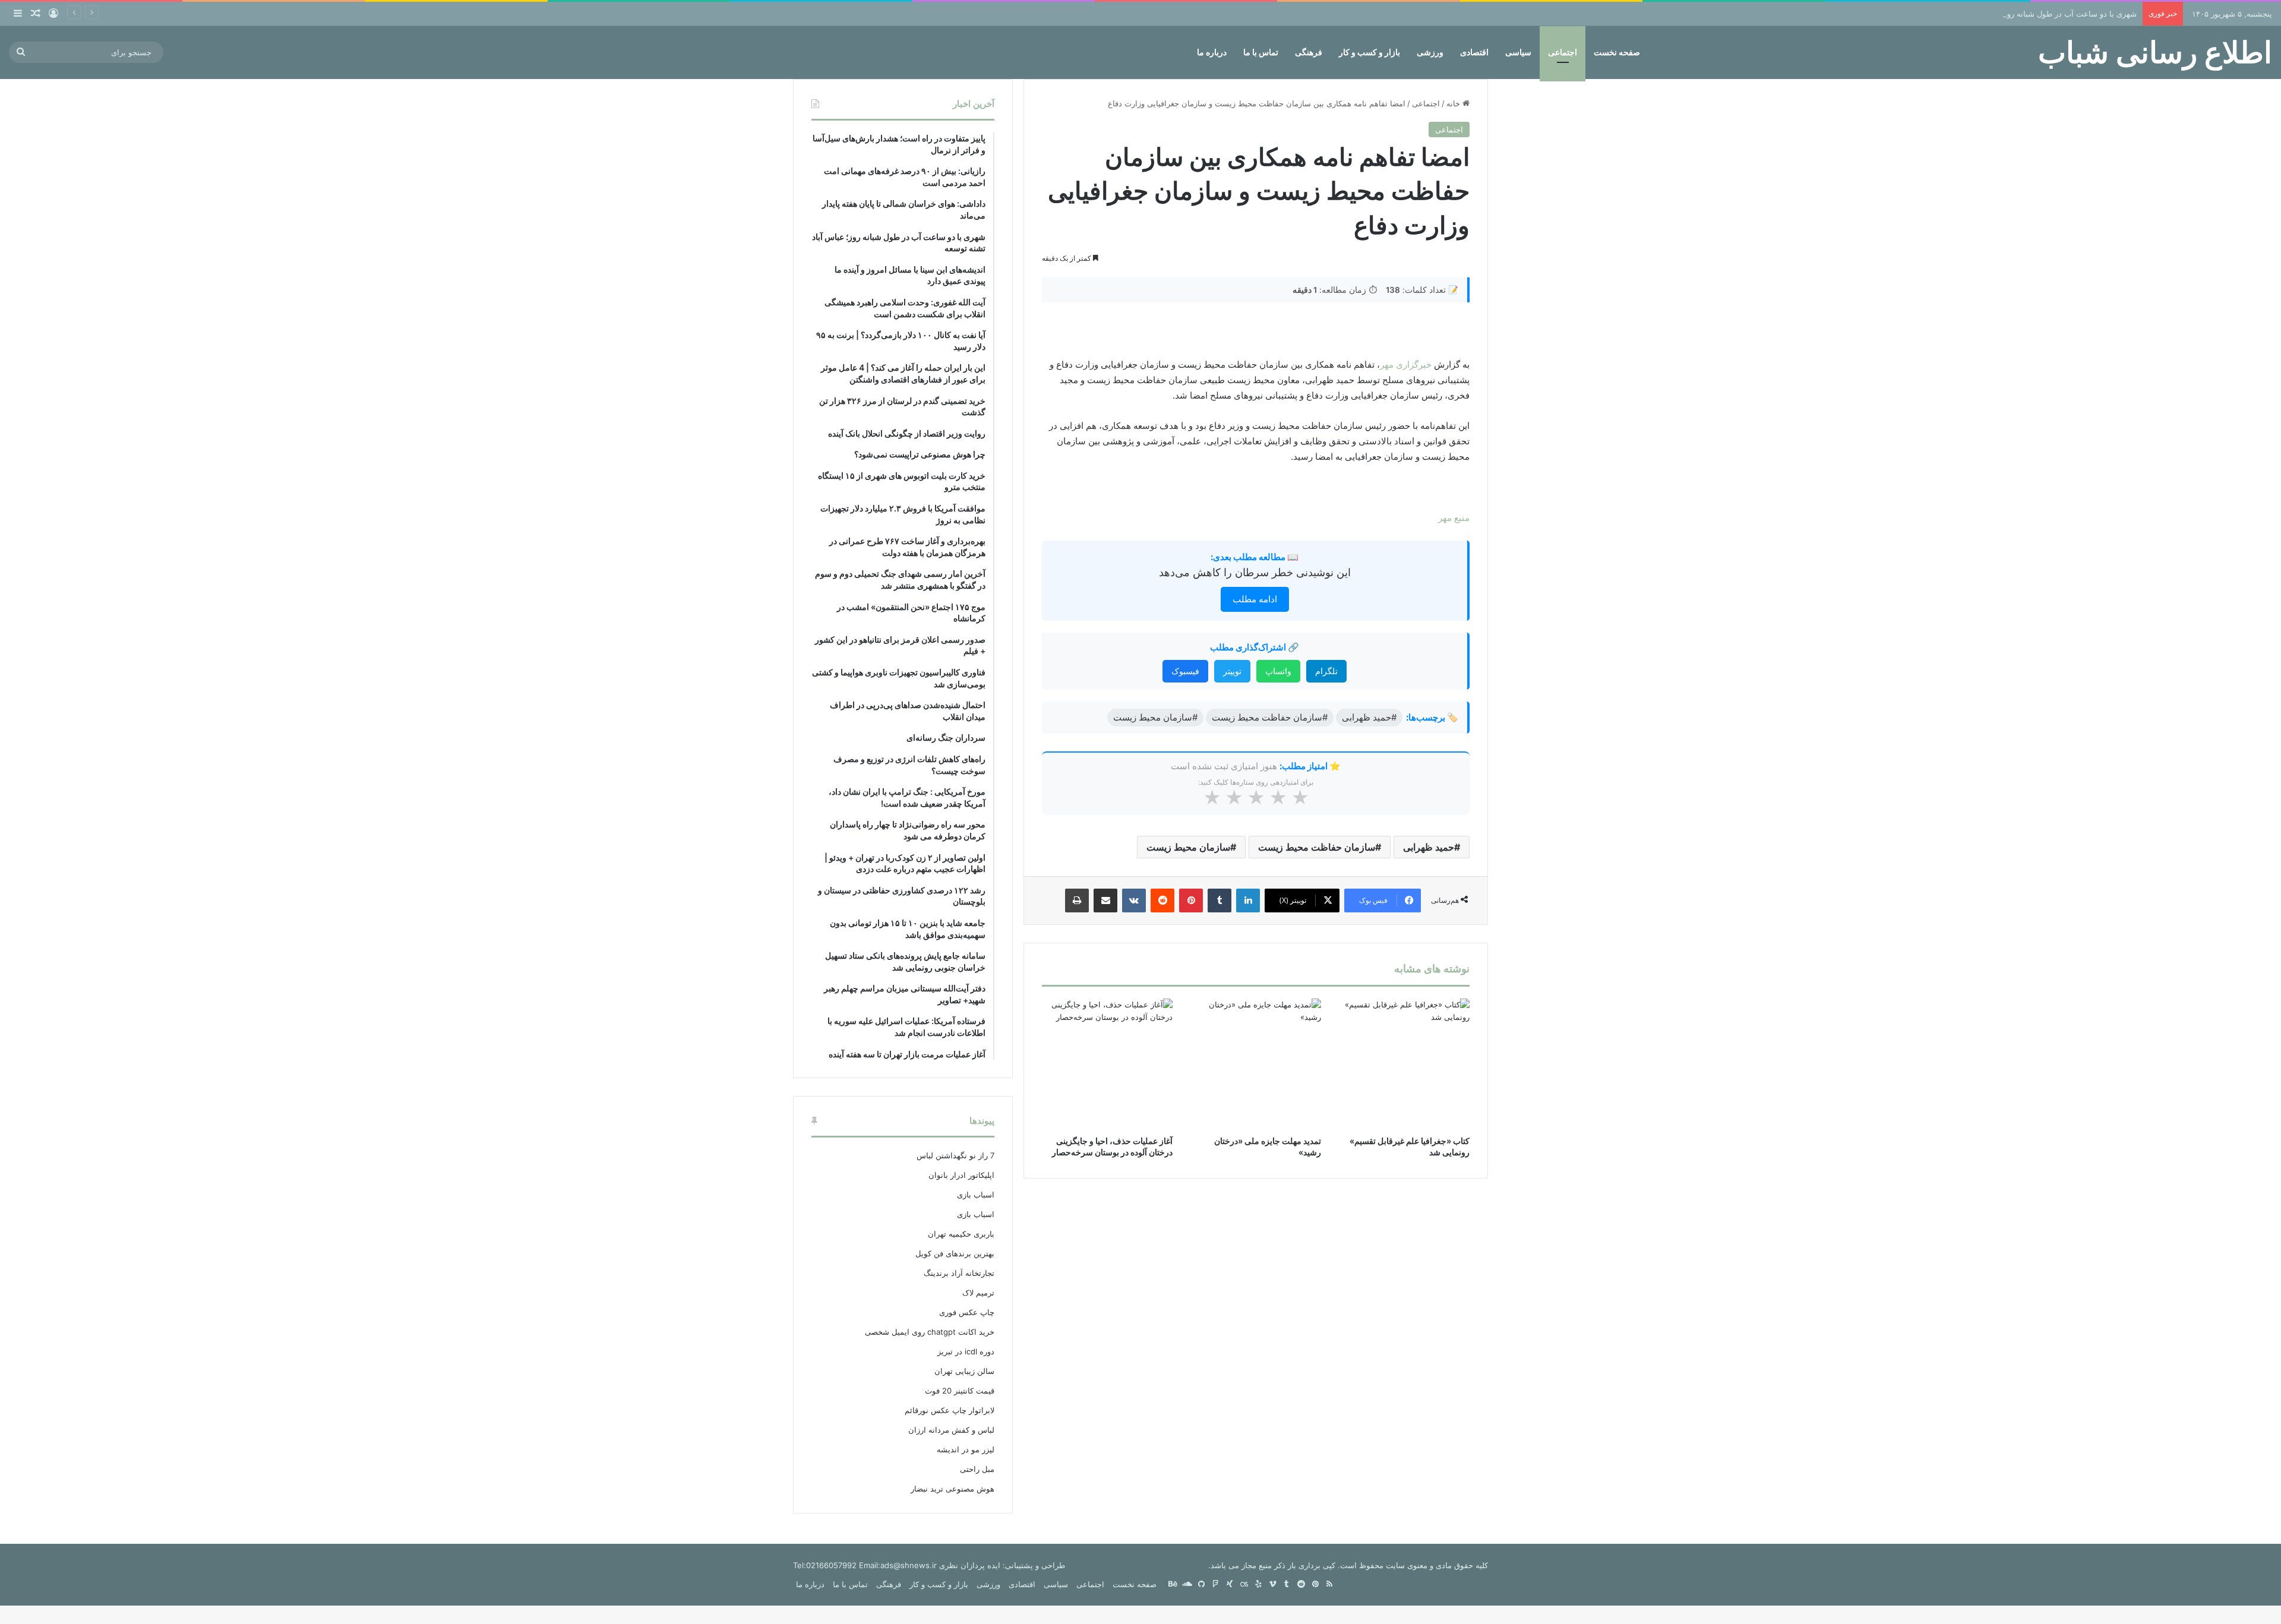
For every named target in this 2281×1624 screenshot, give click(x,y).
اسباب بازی (976, 1195)
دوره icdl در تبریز (966, 1351)
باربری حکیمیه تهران (961, 1234)
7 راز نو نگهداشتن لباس (955, 1155)
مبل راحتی (977, 1469)
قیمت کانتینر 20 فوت (960, 1391)
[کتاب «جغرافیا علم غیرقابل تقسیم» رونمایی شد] (1404, 1064)
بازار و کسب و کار (1369, 52)
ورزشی (1430, 52)
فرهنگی (1309, 52)
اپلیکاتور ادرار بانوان (961, 1175)
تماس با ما (1261, 52)
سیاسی (1518, 52)
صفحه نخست (1617, 52)
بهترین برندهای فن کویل (955, 1253)
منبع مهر (1454, 518)
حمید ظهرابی (1429, 847)
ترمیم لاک (978, 1293)
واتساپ (1278, 671)
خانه (1454, 103)
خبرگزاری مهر (1406, 364)
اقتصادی (1474, 52)
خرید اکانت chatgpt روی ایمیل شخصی (930, 1332)
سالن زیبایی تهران (964, 1371)
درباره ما (1212, 52)
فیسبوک (1185, 671)
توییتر (1232, 671)
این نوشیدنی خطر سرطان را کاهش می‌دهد (1255, 572)
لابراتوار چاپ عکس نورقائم (950, 1410)
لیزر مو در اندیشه (966, 1449)
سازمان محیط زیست (1188, 847)
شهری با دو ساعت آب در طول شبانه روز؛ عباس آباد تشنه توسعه (2031, 14)
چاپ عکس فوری (967, 1312)
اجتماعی (1563, 52)
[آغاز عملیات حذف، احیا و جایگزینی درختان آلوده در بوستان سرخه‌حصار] (1107, 1064)
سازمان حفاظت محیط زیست (1317, 847)
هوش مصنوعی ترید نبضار (952, 1489)
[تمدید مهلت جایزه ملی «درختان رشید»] (1256, 1064)
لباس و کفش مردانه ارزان (951, 1430)
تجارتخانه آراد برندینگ (959, 1273)
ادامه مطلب (1255, 599)
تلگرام (1326, 671)
